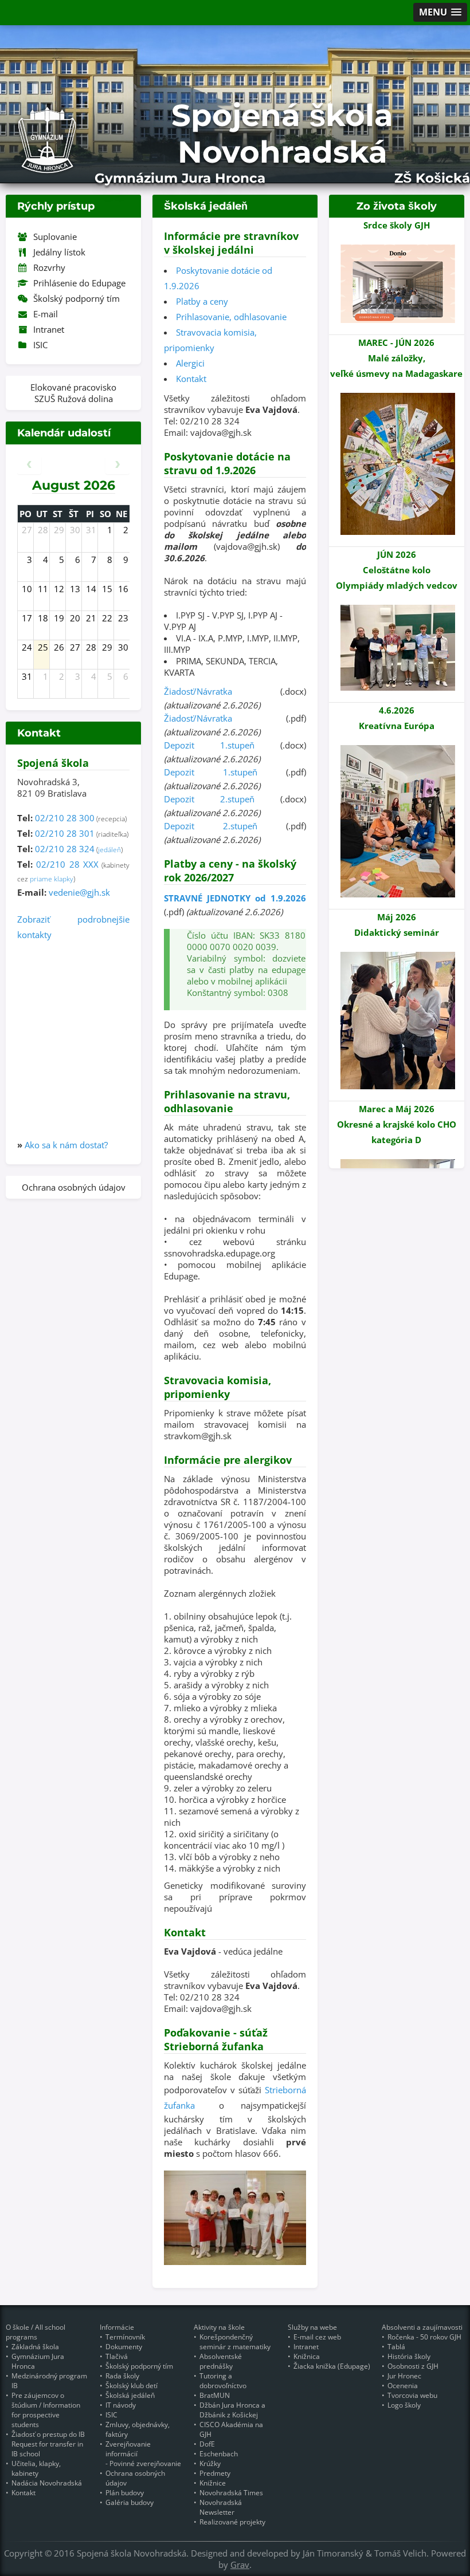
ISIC (40, 345)
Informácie (117, 2327)
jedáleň (109, 850)
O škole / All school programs (36, 2332)
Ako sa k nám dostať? (66, 1145)
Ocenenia (403, 2386)
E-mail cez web (317, 2337)
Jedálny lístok (59, 252)
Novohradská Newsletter (221, 2507)
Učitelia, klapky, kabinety (36, 2468)
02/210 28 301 (65, 833)
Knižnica (307, 2356)
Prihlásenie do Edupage (79, 283)
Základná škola (35, 2347)
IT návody (121, 2405)
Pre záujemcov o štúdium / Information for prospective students (46, 2410)
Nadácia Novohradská (47, 2483)
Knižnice (213, 2483)
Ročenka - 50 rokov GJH (424, 2337)
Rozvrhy (49, 267)
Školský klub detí (132, 2386)
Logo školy (404, 2405)
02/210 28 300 (65, 818)
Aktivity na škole (219, 2327)
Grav (240, 2565)
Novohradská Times (231, 2493)
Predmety (215, 2473)
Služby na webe (312, 2327)
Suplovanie (55, 237)
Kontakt (191, 379)
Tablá (396, 2347)
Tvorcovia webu (412, 2395)
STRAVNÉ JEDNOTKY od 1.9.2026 (235, 898)
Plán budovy (125, 2493)
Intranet (49, 329)
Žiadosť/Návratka (198, 691)
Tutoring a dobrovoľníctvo (223, 2381)
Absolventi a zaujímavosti (422, 2327)
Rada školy (122, 2376)
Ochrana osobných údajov (74, 1187)
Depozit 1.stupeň (209, 745)
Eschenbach (219, 2454)
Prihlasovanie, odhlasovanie (231, 317)
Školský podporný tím (77, 298)
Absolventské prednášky (221, 2361)
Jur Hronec (404, 2376)
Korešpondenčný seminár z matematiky (235, 2342)
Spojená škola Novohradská (282, 133)
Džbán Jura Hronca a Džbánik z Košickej (232, 2410)
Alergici (190, 363)
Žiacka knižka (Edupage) (332, 2366)
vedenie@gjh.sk (79, 892)
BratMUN (215, 2395)
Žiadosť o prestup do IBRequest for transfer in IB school (48, 2444)
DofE (207, 2444)
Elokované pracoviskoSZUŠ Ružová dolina (73, 393)
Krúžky (210, 2463)
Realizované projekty (232, 2522)
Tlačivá (117, 2356)
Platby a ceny (202, 301)
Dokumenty (124, 2347)
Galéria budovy (130, 2502)
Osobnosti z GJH (413, 2366)
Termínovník (125, 2337)
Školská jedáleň (130, 2395)
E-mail (46, 314)
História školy (409, 2356)
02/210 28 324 (65, 849)
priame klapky (52, 879)
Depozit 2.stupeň (209, 799)
